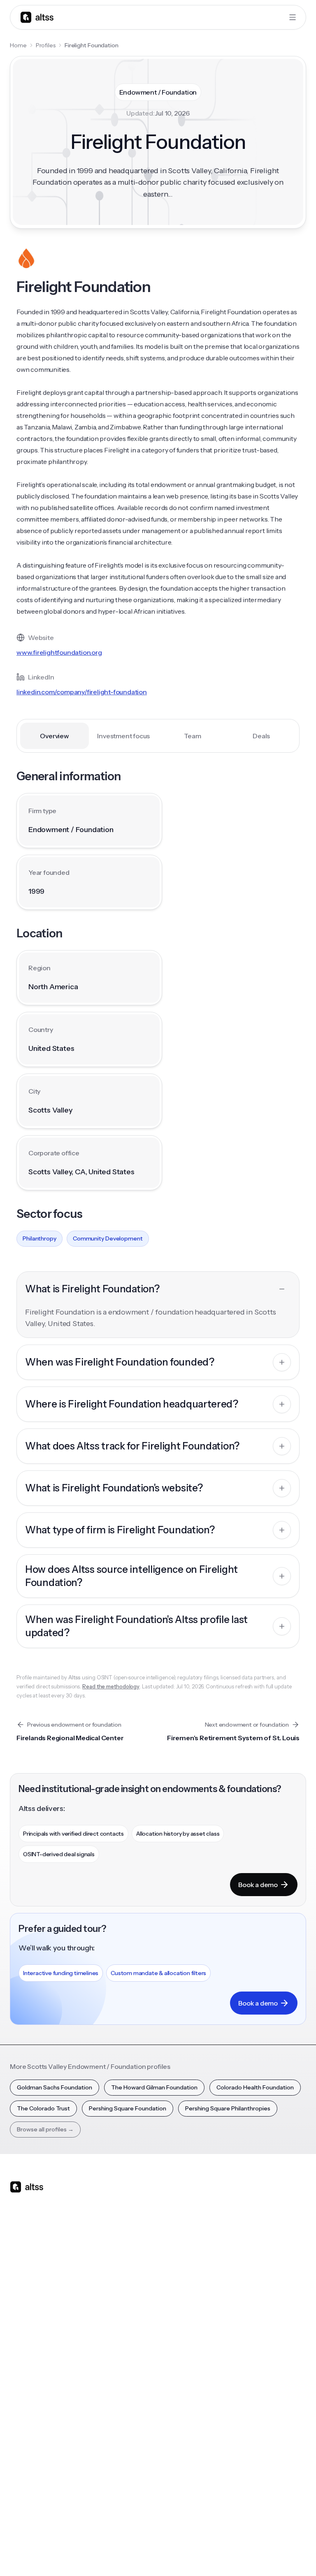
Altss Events (233, 2342)
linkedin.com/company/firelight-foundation (82, 692)
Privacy (172, 2555)
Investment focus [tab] (123, 736)
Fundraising (25, 2342)
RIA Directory (28, 2454)
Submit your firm (134, 2497)
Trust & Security (133, 2555)
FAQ (220, 2371)
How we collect (133, 2439)
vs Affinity (125, 2371)
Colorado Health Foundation (255, 2087)
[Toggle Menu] (293, 17)
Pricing (19, 2356)
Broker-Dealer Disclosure (276, 2555)
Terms (199, 2555)
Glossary (21, 2483)
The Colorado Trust (43, 2108)
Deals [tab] (261, 736)
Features (22, 2313)
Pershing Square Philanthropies (228, 2108)
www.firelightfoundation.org (59, 652)
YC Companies (30, 2468)
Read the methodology (111, 1686)
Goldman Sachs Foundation (55, 2087)
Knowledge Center (240, 2356)
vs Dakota (125, 2356)
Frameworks (27, 2511)
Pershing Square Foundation (128, 2108)
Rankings (22, 2425)
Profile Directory (32, 2439)
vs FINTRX (125, 2342)
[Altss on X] (19, 2252)
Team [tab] (192, 736)
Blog (220, 2299)
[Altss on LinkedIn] (40, 2252)
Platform (22, 2299)
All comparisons (133, 2299)
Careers (123, 2483)
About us (124, 2425)
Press (119, 2468)
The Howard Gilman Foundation (154, 2087)
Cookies (226, 2555)
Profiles (46, 45)
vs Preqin (124, 2313)
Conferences (232, 2328)
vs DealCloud (129, 2385)
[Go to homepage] (37, 17)
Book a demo (258, 1885)
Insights (224, 2313)
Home (18, 45)
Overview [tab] (54, 736)
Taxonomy (24, 2497)
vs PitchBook (129, 2328)
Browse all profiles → (45, 2129)
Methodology (130, 2454)
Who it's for (25, 2328)
